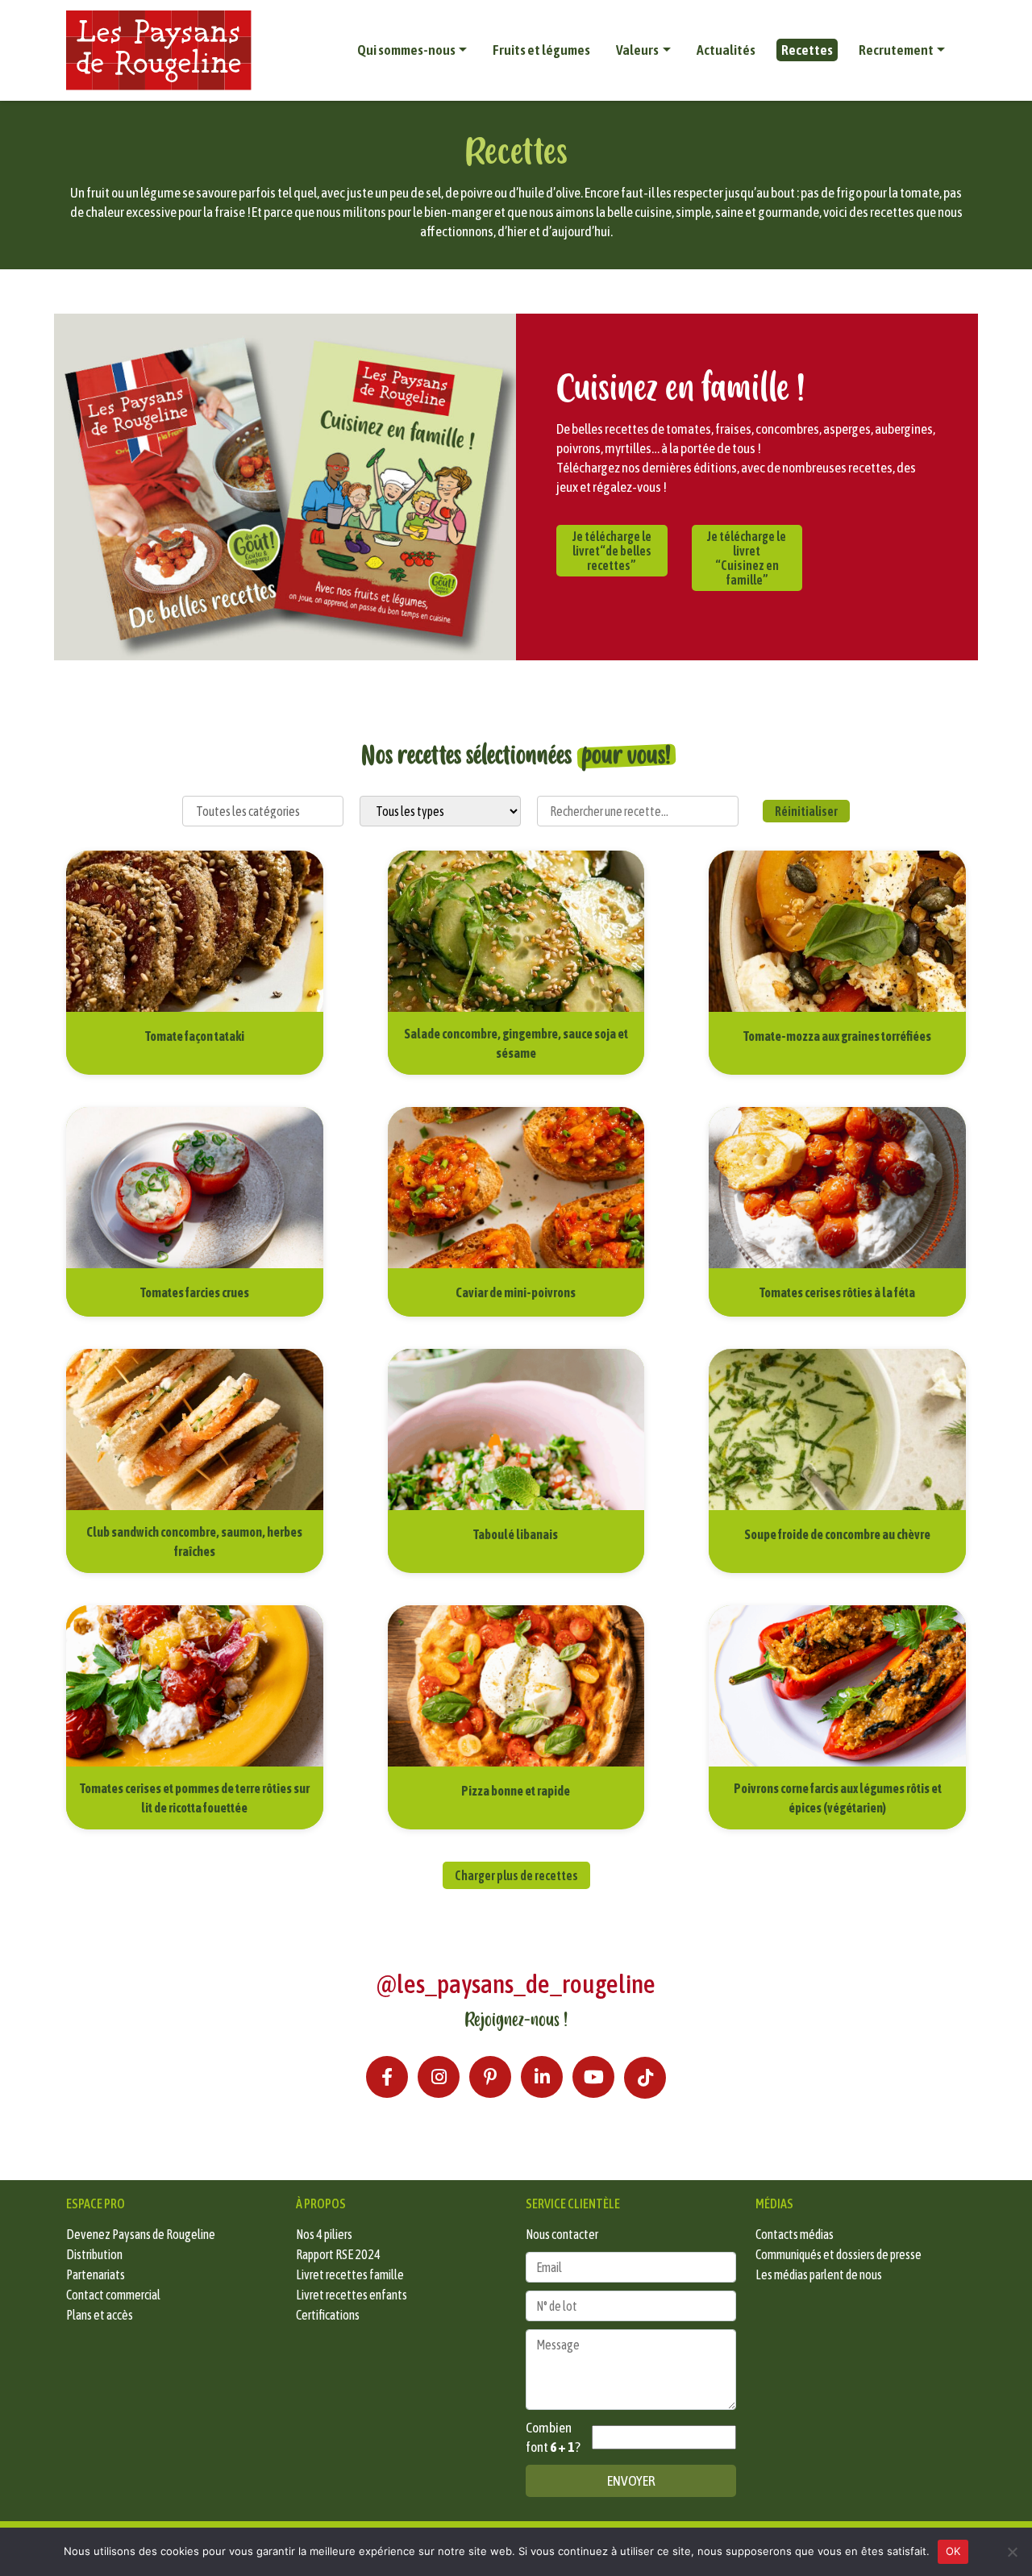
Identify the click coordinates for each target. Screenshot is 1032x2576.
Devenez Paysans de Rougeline (141, 2234)
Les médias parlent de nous (819, 2274)
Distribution (94, 2254)
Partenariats (96, 2274)
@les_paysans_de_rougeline (516, 1984)
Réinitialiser (806, 811)
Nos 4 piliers (324, 2234)
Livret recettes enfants (352, 2295)
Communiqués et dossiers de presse (838, 2254)
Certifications (328, 2315)
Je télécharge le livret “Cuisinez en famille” (747, 558)
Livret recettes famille (350, 2274)
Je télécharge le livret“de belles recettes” (612, 551)
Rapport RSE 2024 (338, 2254)
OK (953, 2551)
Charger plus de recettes (516, 1875)
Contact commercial (113, 2295)
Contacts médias (795, 2234)
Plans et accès (100, 2315)
